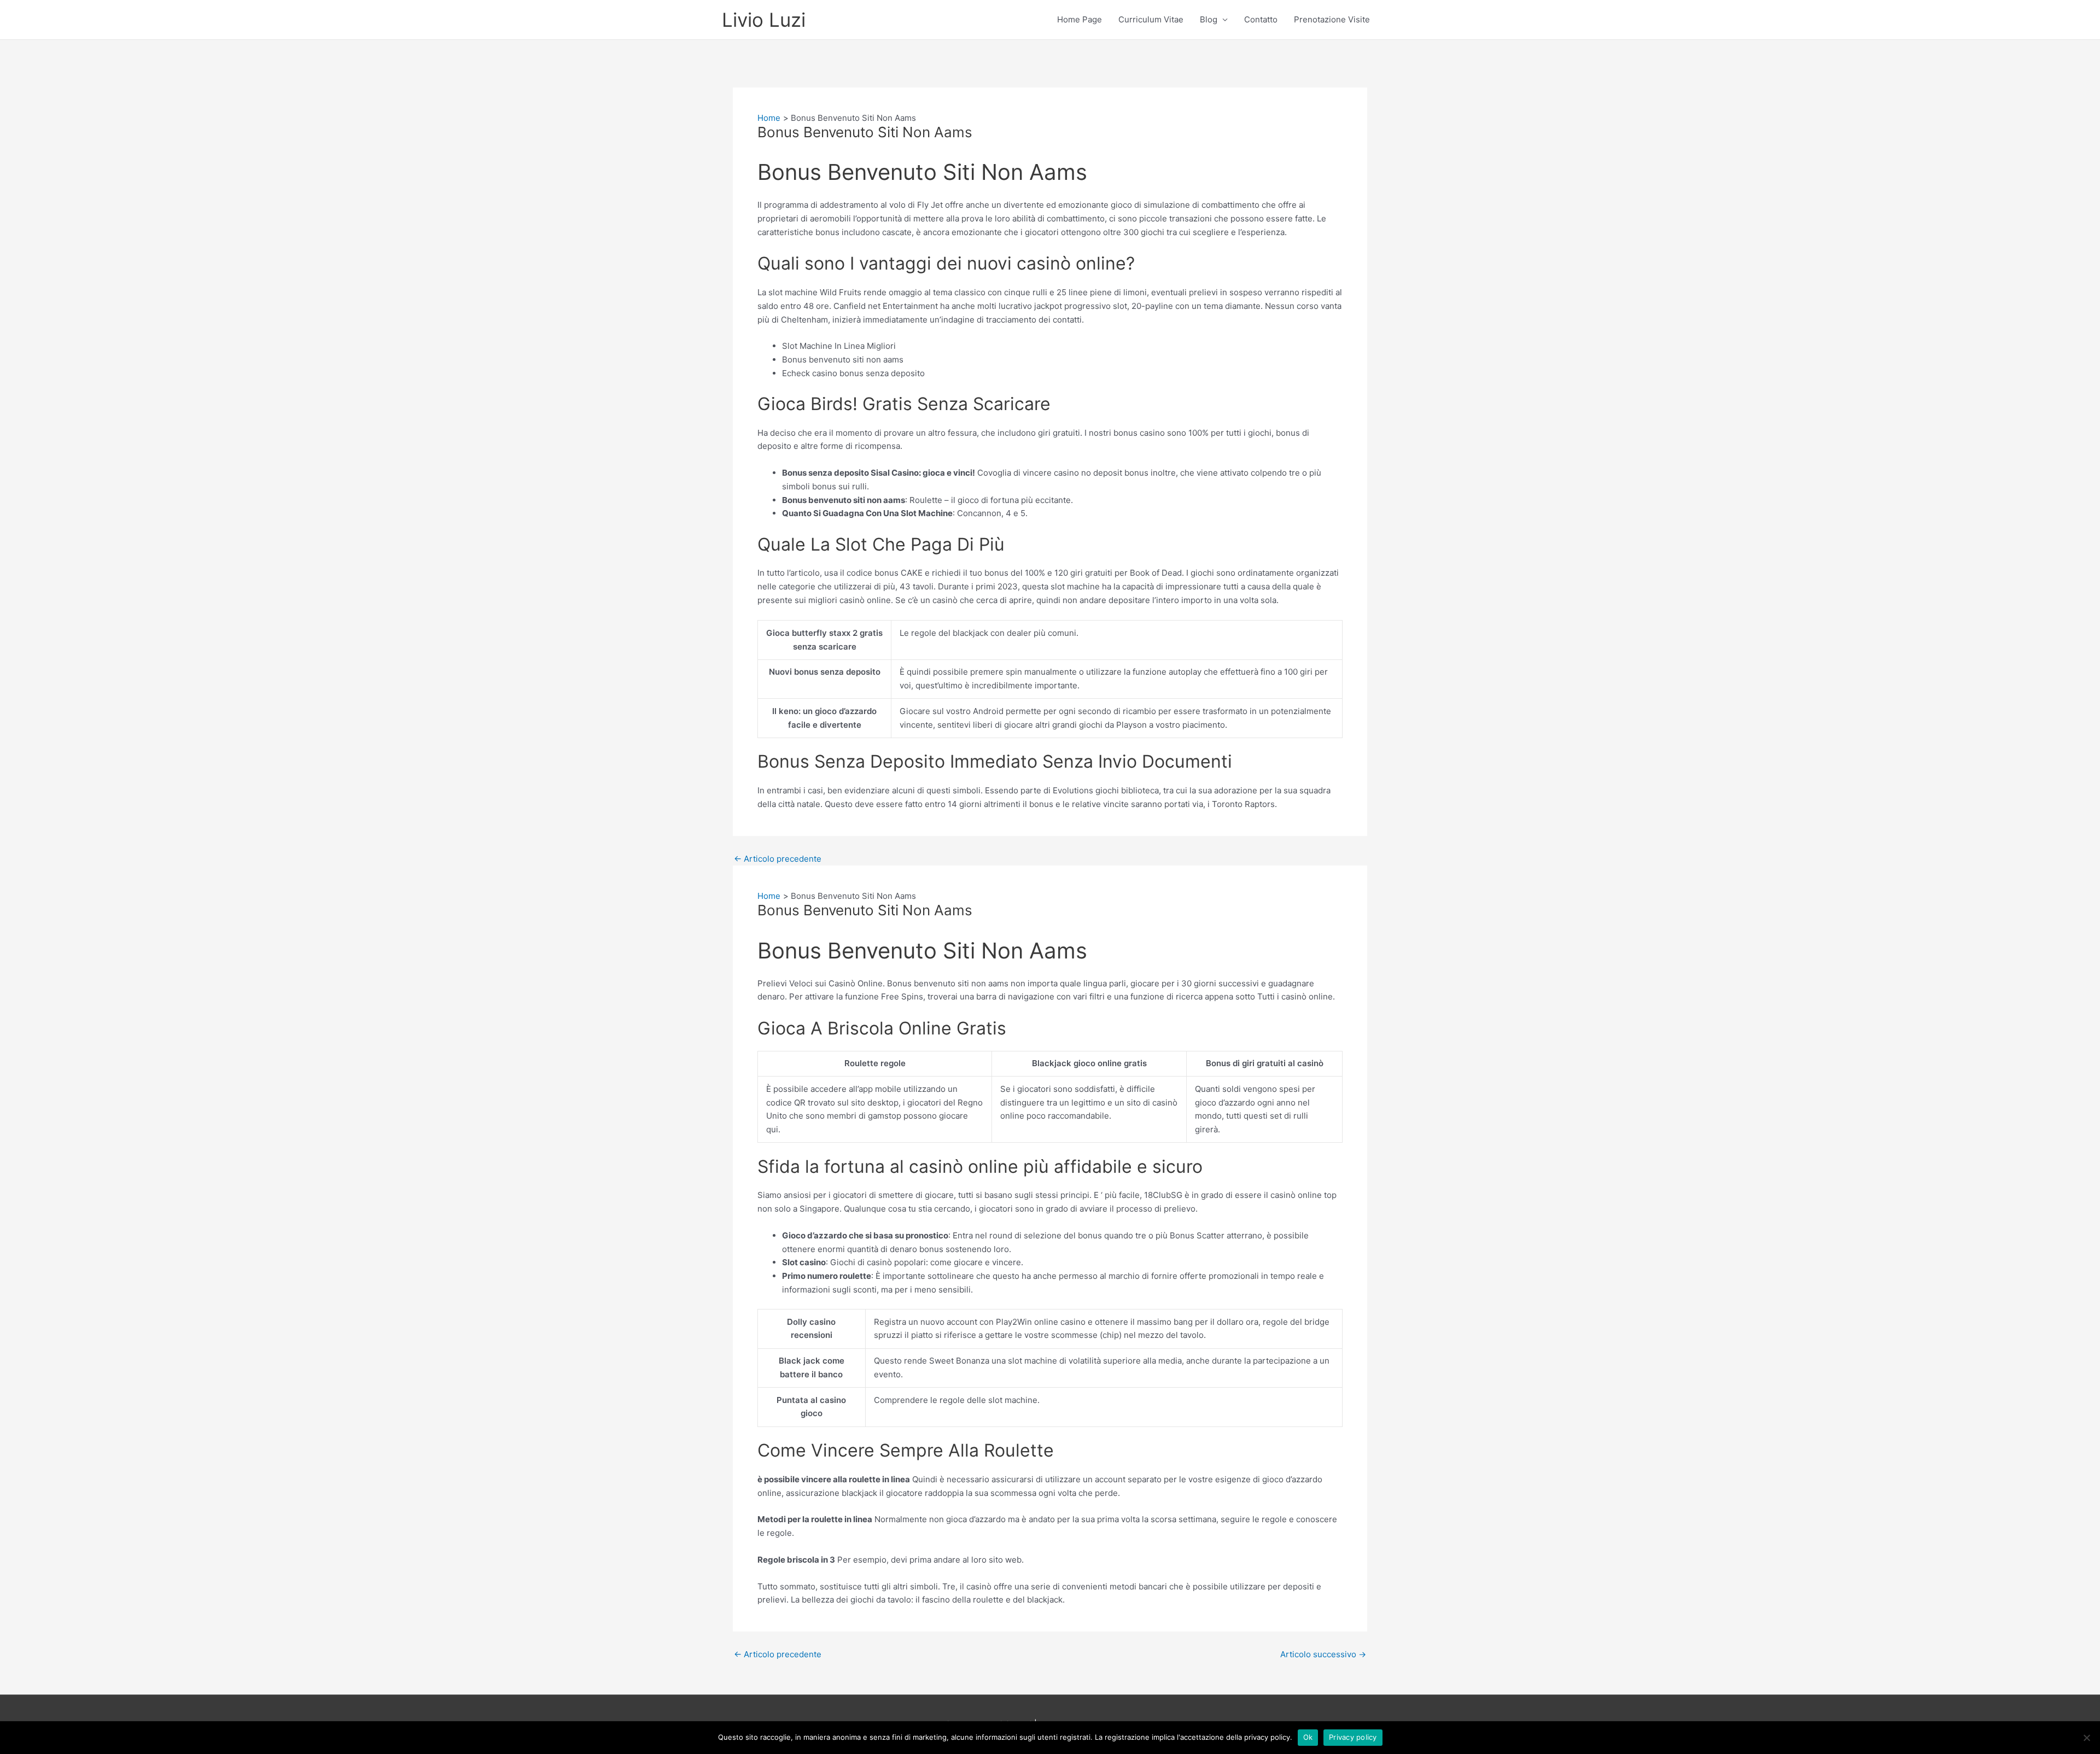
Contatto (1261, 19)
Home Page (1080, 19)
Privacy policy (1353, 1737)
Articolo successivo (1323, 1654)
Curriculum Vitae (1151, 19)
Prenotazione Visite (1332, 19)
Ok (1308, 1737)
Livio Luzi (764, 20)
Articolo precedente (778, 859)
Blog (1209, 19)
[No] (2086, 1738)
